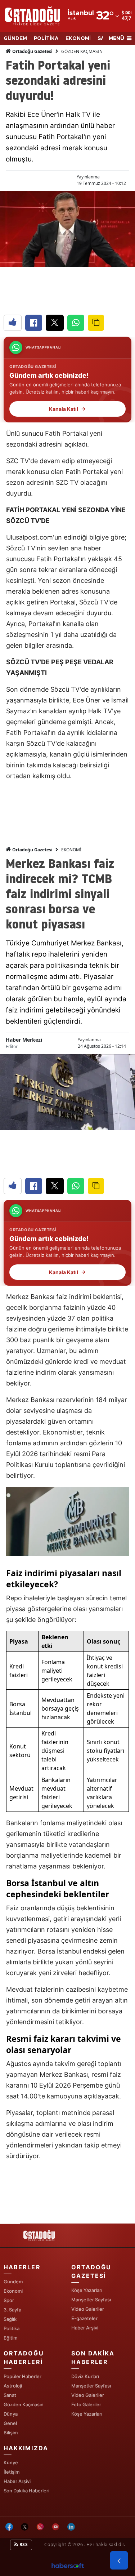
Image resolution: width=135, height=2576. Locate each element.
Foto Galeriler (86, 2404)
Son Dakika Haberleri (26, 2491)
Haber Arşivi (85, 2328)
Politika (12, 2328)
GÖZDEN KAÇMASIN (82, 51)
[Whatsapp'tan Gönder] (76, 323)
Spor (9, 2300)
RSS (23, 2544)
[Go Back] (119, 2561)
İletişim (12, 2472)
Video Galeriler (88, 2309)
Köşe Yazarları (87, 2290)
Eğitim (10, 2338)
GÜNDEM (15, 39)
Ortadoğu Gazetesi (32, 51)
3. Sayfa (12, 2310)
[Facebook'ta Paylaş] (34, 323)
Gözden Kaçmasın (24, 2404)
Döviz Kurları (85, 2376)
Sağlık (10, 2319)
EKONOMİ (78, 39)
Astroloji (13, 2386)
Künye (11, 2462)
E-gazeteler (84, 2318)
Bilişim (11, 2433)
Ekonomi (13, 2291)
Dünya (11, 2414)
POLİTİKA (46, 39)
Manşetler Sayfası (91, 2300)
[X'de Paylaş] (55, 323)
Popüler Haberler (22, 2376)
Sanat (10, 2395)
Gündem (13, 2282)
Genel (10, 2423)
